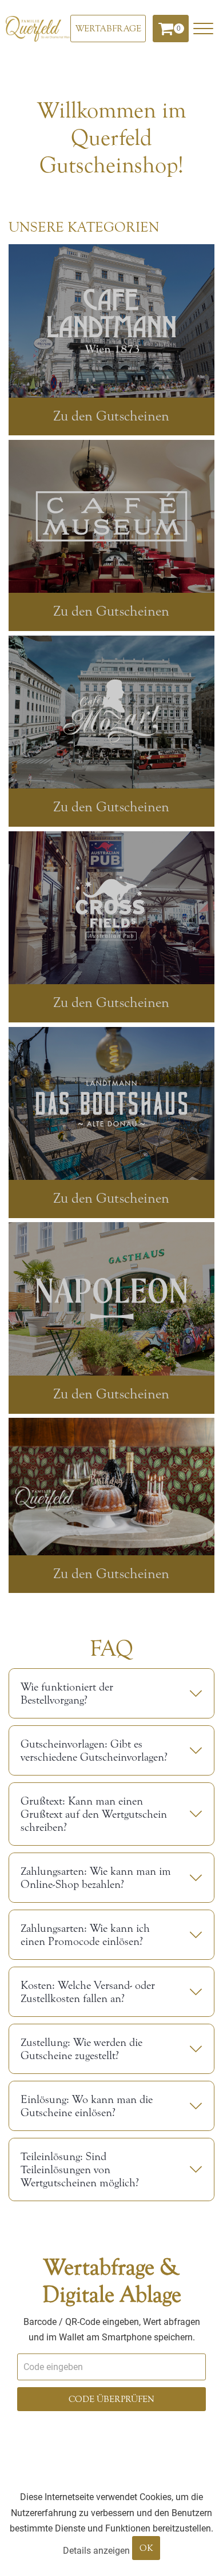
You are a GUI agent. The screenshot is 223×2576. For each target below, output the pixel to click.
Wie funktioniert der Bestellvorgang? (67, 1693)
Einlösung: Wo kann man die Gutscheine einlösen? (87, 2106)
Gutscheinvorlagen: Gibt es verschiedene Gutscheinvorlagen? (94, 1750)
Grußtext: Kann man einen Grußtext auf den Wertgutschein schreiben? (94, 1814)
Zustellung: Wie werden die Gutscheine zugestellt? (81, 2049)
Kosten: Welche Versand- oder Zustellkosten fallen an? (88, 1992)
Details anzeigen (96, 2551)
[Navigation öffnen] (203, 29)
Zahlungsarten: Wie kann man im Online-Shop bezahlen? (96, 1878)
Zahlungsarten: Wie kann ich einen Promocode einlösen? (85, 1935)
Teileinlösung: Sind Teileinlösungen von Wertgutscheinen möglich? (80, 2169)
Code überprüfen (111, 2399)
